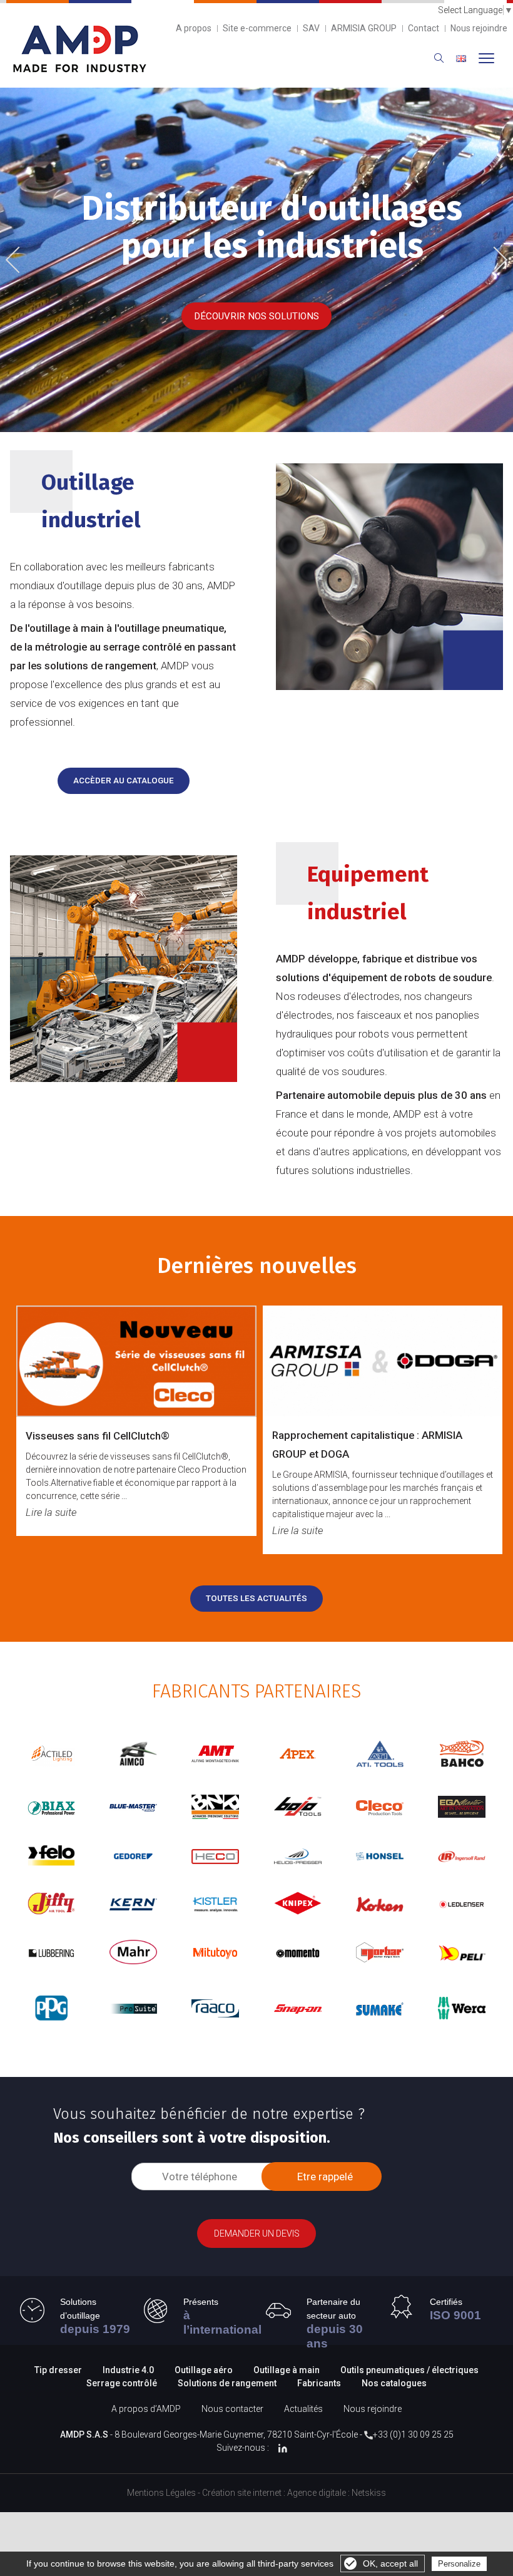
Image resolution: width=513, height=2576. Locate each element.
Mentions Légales (161, 2493)
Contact (424, 28)
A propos (194, 28)
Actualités (303, 2409)
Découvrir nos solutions (256, 316)
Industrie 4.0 (128, 2370)
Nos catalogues (394, 2383)
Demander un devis (257, 2233)
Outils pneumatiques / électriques (409, 2370)
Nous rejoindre (479, 28)
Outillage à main (287, 2370)
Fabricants (319, 2383)
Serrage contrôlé (123, 2383)
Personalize (459, 2564)
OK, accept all (390, 2563)
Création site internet (242, 2493)
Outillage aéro (204, 2370)
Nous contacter (232, 2409)
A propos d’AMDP (146, 2409)
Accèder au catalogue (124, 781)
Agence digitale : (319, 2493)
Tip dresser (58, 2370)
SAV (311, 28)
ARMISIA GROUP (364, 28)
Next (495, 258)
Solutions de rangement (228, 2383)
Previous (22, 261)
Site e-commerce (257, 28)
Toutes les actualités (256, 1598)
